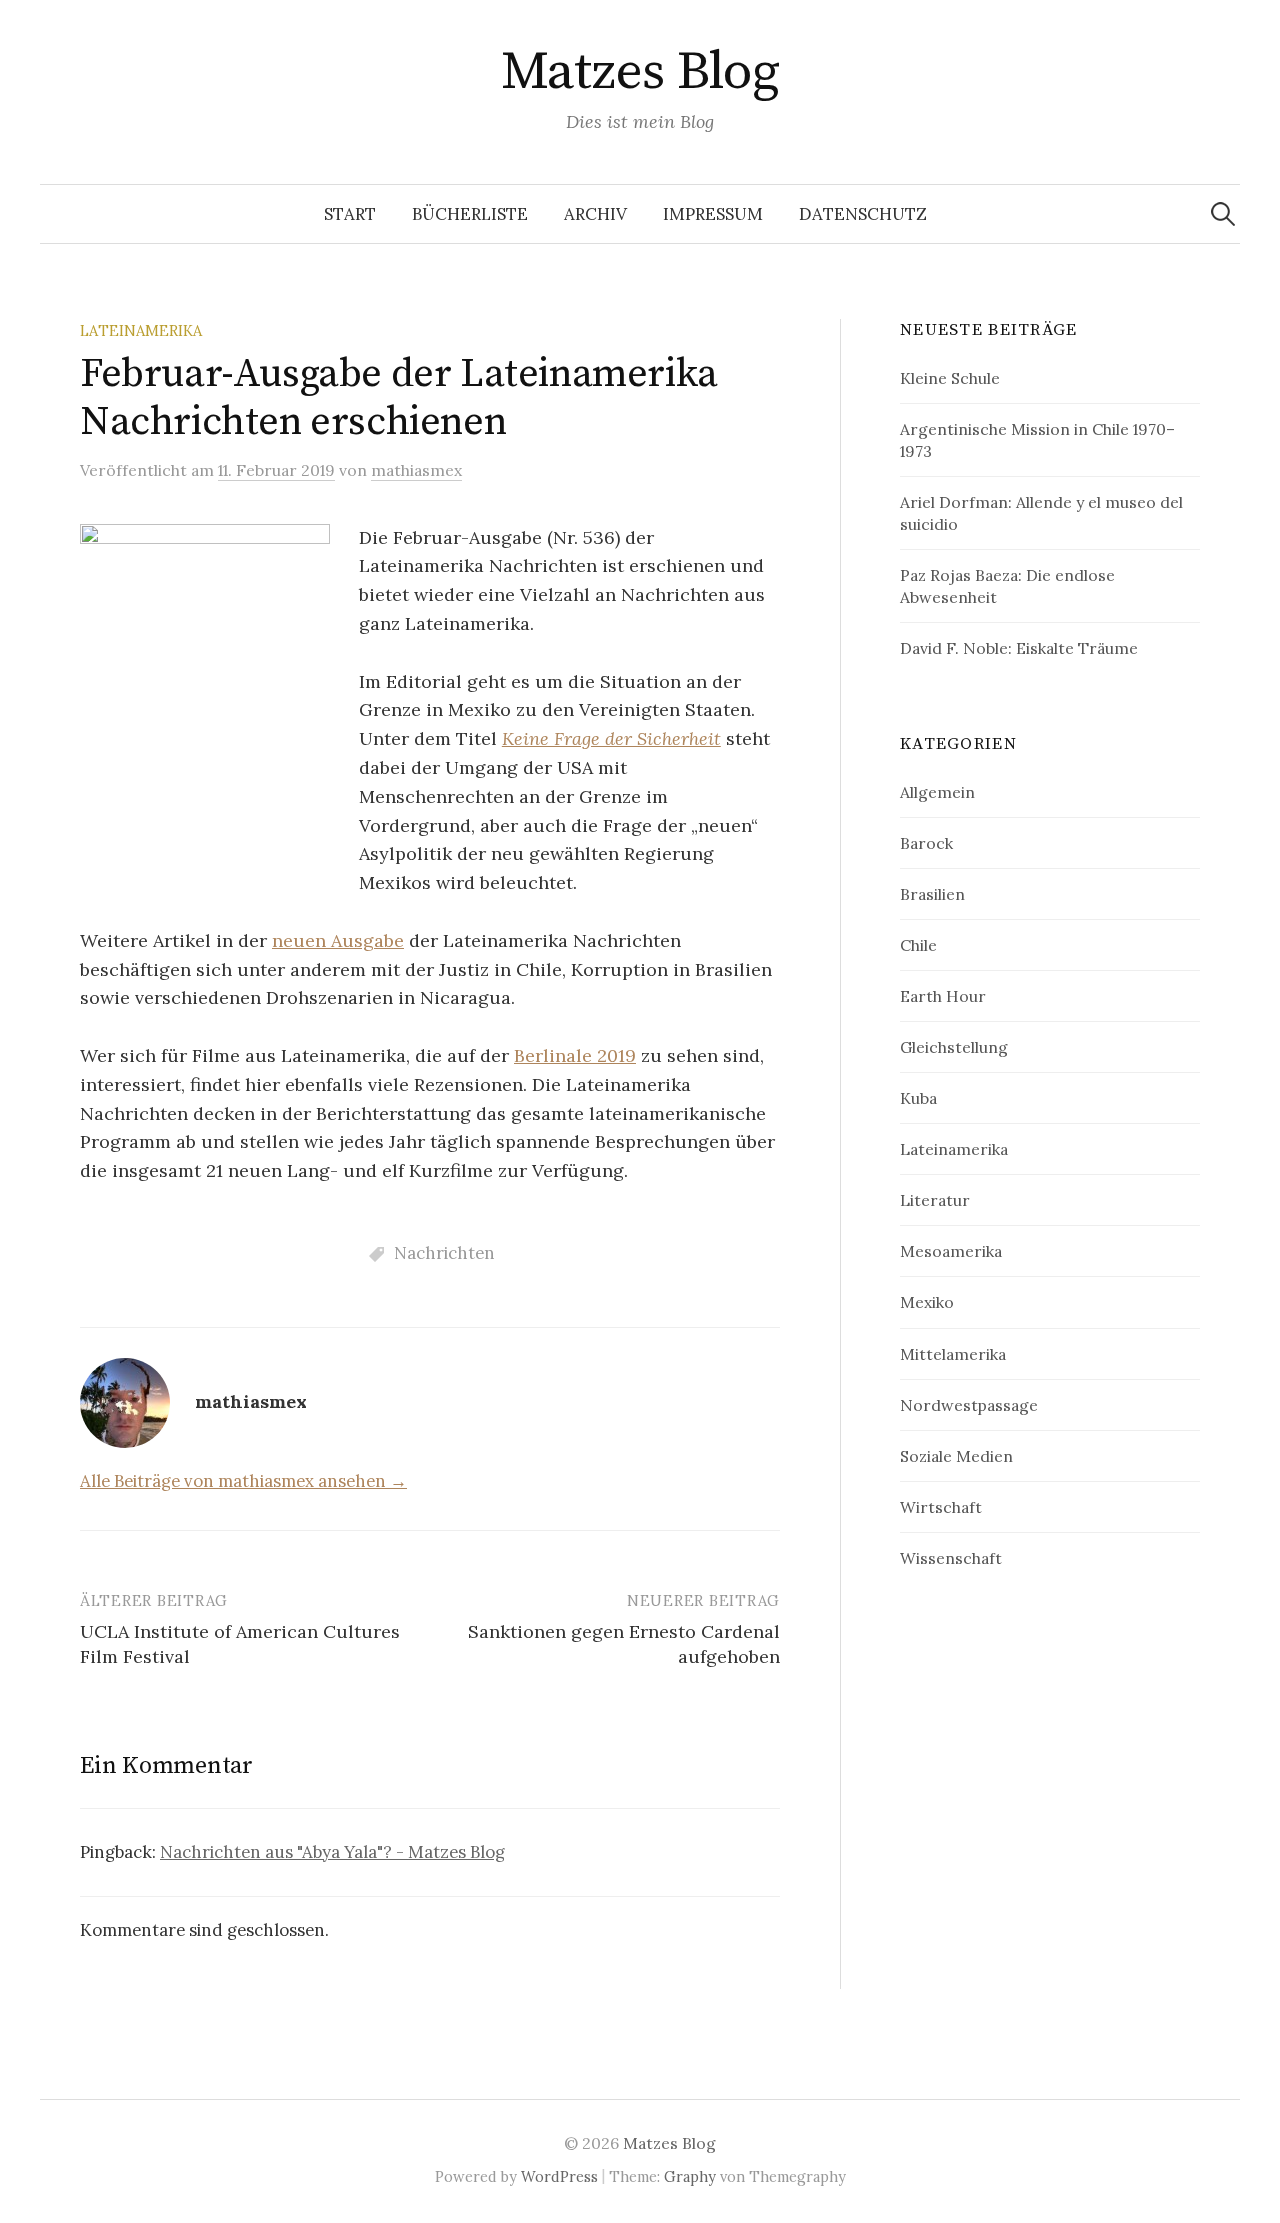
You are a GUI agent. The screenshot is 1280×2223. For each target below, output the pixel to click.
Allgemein (937, 792)
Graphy (690, 2176)
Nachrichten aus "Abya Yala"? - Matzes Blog (332, 1852)
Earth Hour (943, 996)
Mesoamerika (951, 1251)
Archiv (595, 214)
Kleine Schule (950, 378)
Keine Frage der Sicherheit (611, 738)
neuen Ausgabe (338, 940)
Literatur (935, 1200)
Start (350, 214)
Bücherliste (470, 214)
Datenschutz (863, 214)
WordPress (559, 2176)
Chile (918, 945)
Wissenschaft (951, 1558)
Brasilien (932, 894)
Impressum (713, 214)
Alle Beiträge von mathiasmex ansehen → (243, 1481)
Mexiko (927, 1302)
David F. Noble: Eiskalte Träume (1019, 648)
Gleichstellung (954, 1047)
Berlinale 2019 (575, 1055)
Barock (926, 843)
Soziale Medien (956, 1456)
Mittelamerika (953, 1354)
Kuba (918, 1098)
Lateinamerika (141, 330)
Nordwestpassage (969, 1405)
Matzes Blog (640, 72)
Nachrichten (444, 1253)
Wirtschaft (941, 1507)
